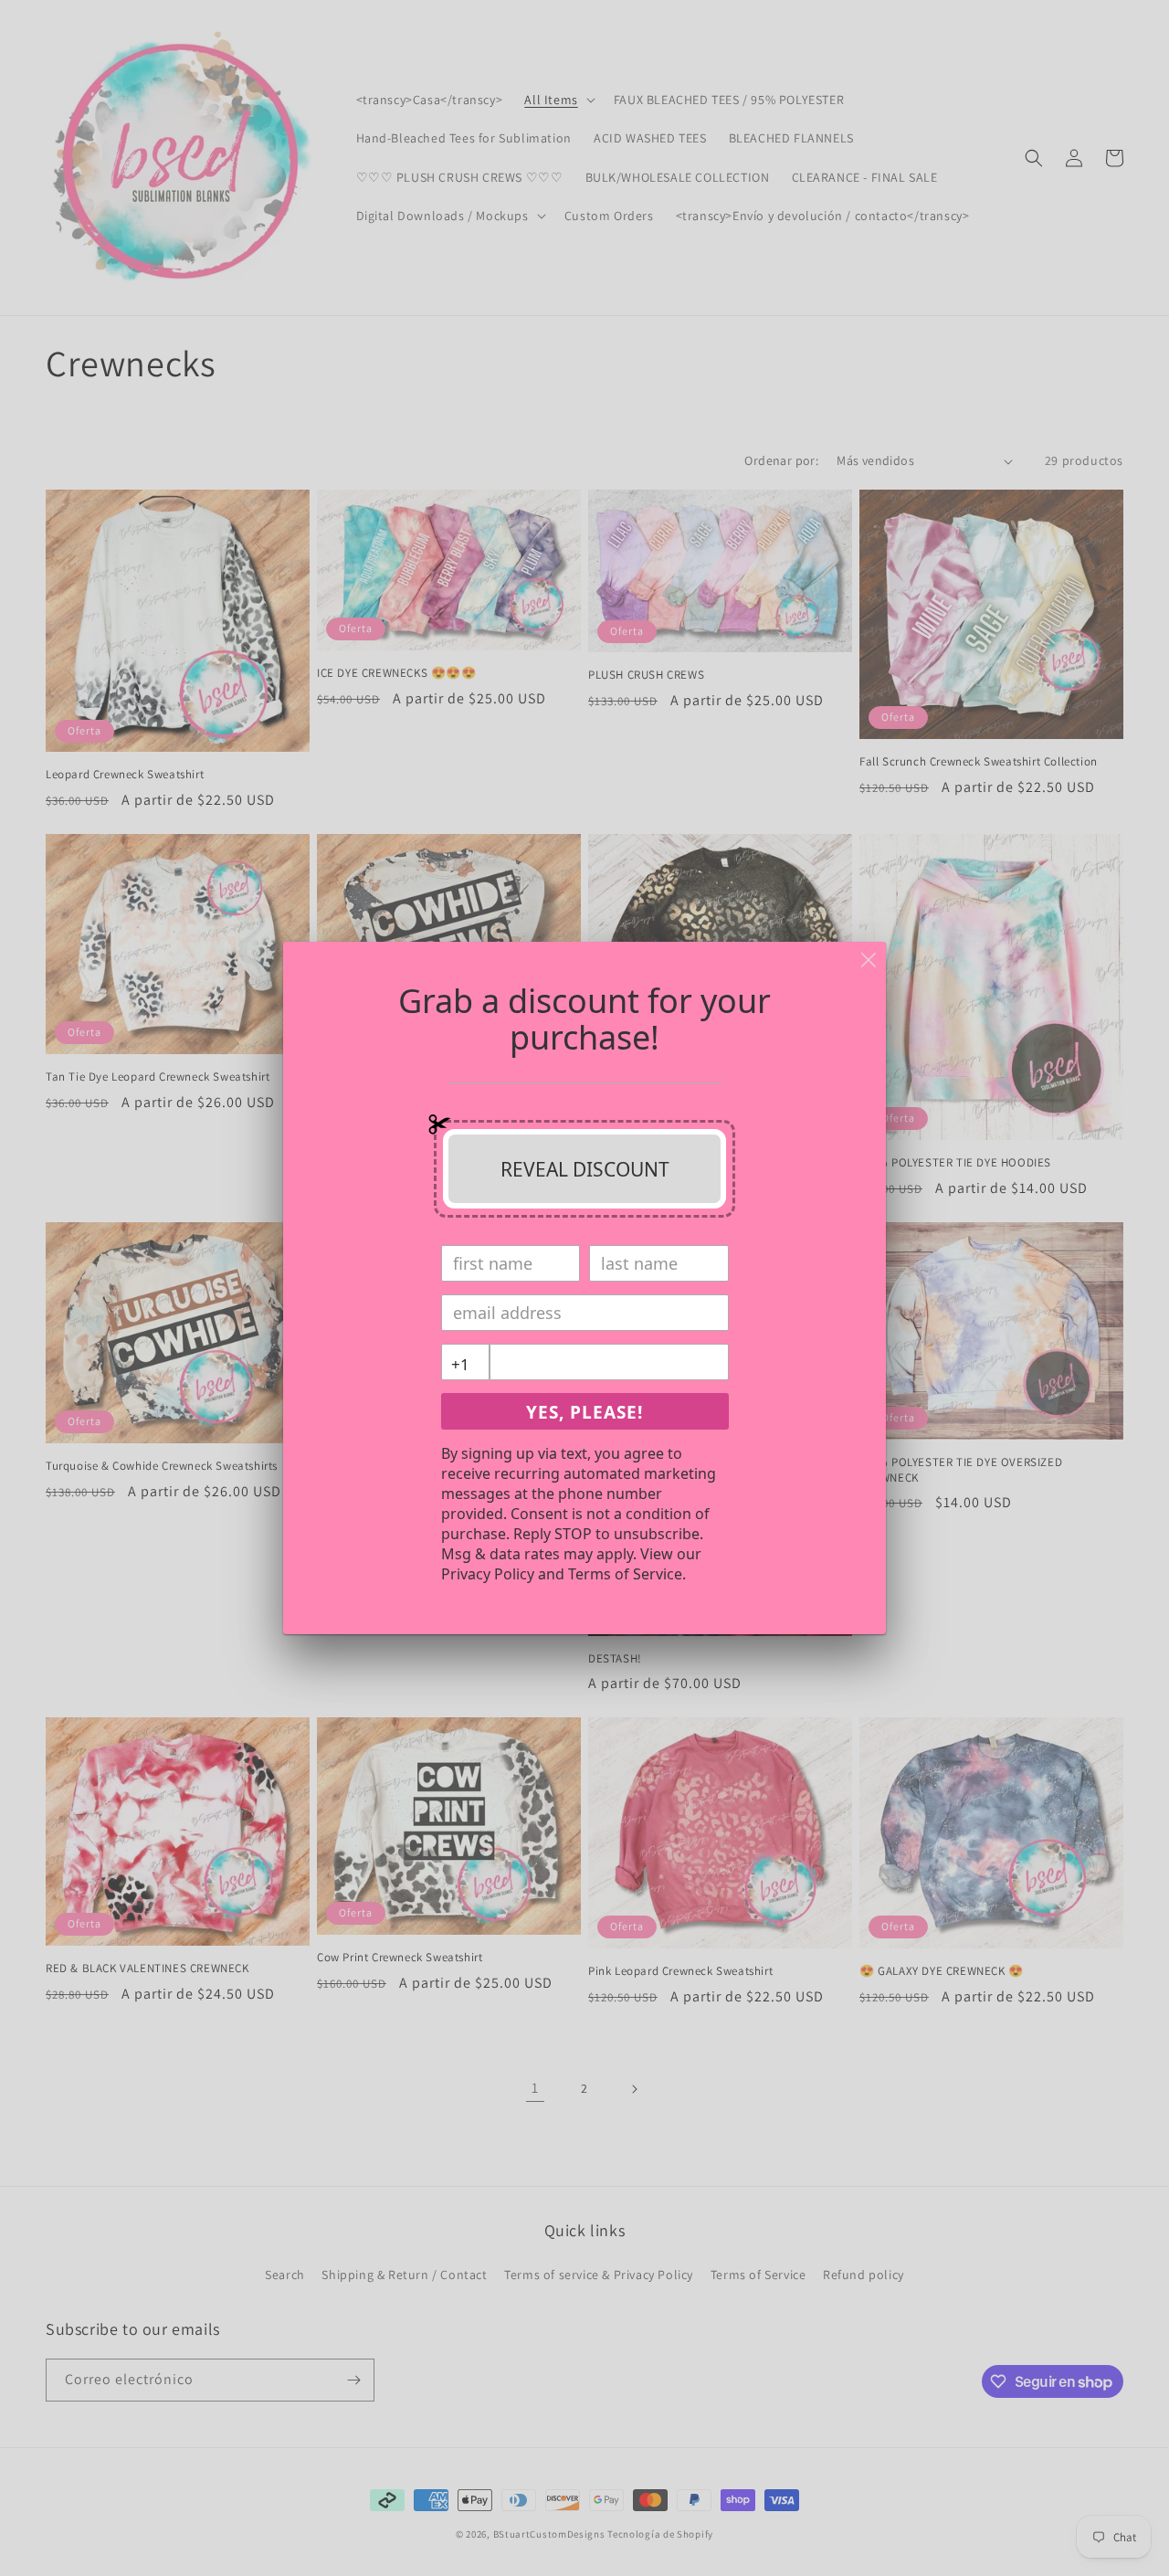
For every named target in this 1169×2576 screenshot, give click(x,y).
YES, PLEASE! (584, 1412)
